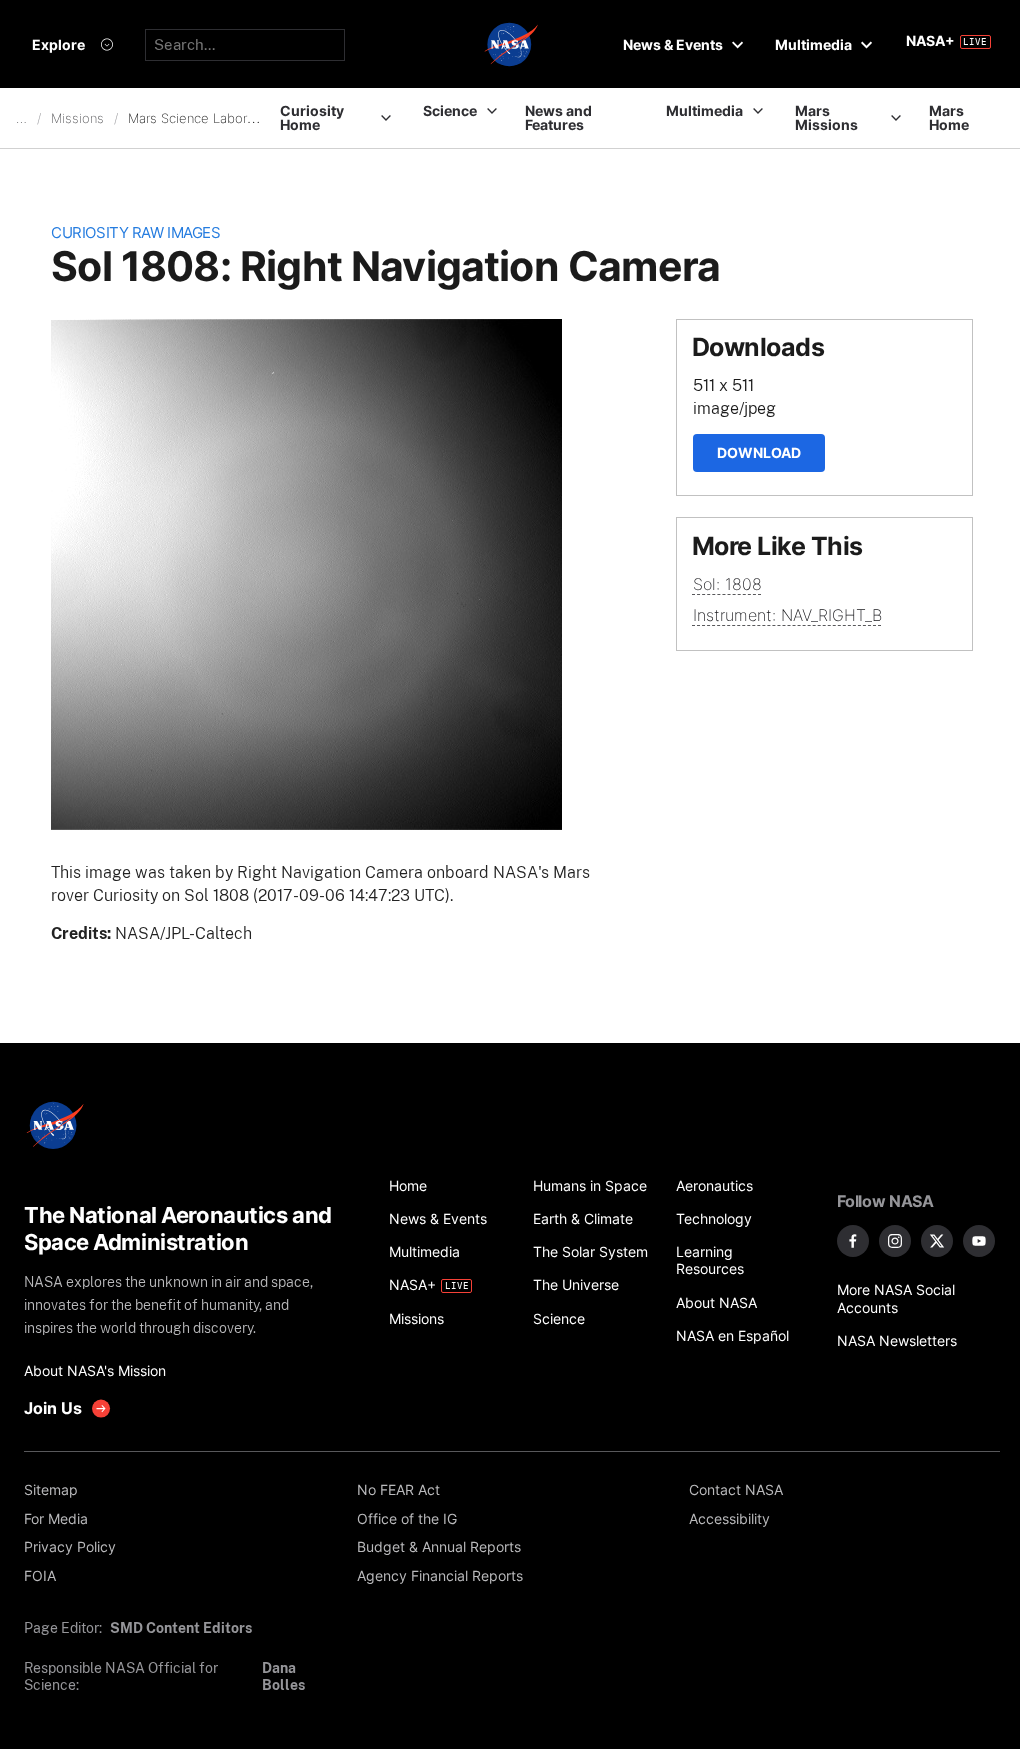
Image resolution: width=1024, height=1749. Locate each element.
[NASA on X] (937, 1241)
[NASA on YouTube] (979, 1241)
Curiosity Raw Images (135, 233)
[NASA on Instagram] (895, 1241)
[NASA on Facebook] (853, 1241)
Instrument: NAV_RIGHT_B (787, 615)
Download (759, 452)
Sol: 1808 (727, 584)
